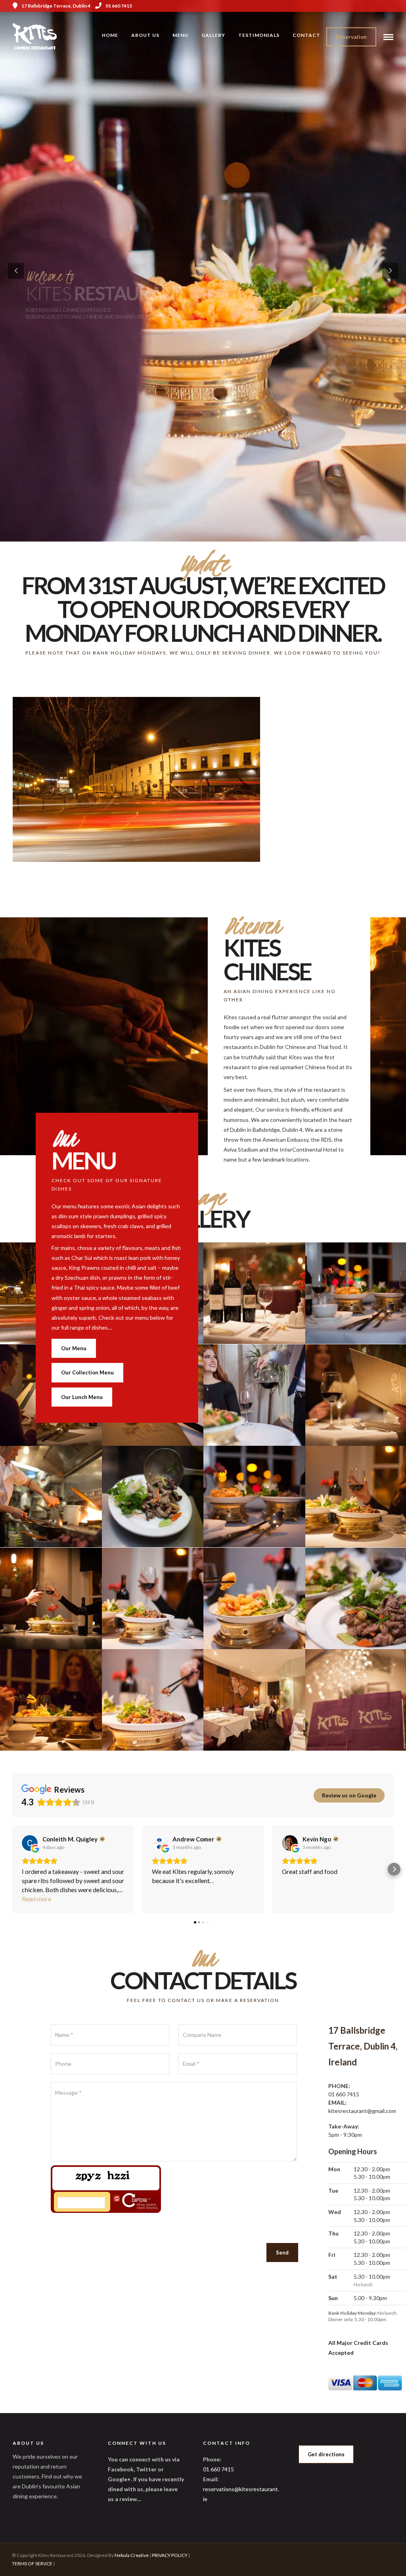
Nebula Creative (132, 2555)
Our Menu (74, 1348)
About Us (145, 35)
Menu (180, 35)
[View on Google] (30, 1843)
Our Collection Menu (87, 1372)
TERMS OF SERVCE (32, 2564)
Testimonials (259, 35)
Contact (306, 35)
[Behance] (391, 6)
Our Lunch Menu (82, 1397)
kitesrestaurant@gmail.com (362, 2111)
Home (110, 35)
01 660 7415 (119, 6)
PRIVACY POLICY (170, 2555)
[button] (12, 1869)
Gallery (213, 35)
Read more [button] (36, 1899)
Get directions (326, 2454)
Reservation (351, 37)
